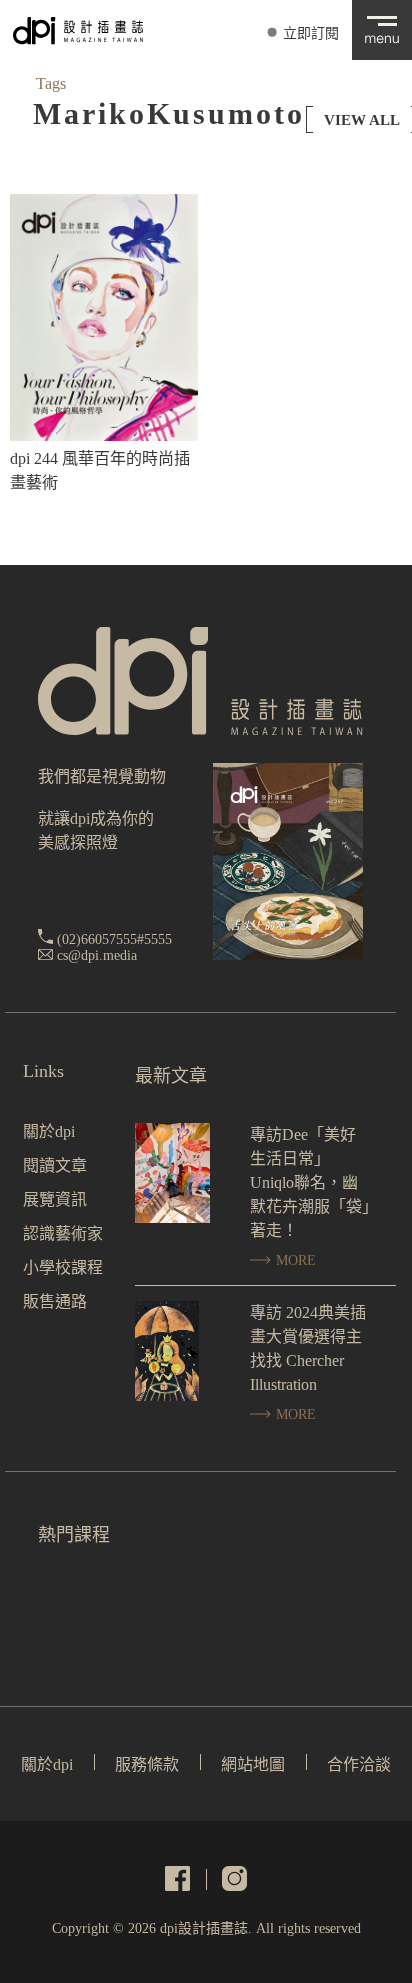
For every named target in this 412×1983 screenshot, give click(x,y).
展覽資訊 (55, 1199)
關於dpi (49, 1131)
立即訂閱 (311, 33)
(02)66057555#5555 (114, 939)
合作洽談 (359, 1764)
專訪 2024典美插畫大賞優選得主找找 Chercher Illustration (308, 1348)
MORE (294, 1260)
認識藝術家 (63, 1233)
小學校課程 (63, 1267)
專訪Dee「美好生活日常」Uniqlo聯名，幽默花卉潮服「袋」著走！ (310, 1182)
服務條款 (147, 1764)
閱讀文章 (55, 1165)
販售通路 (55, 1301)
